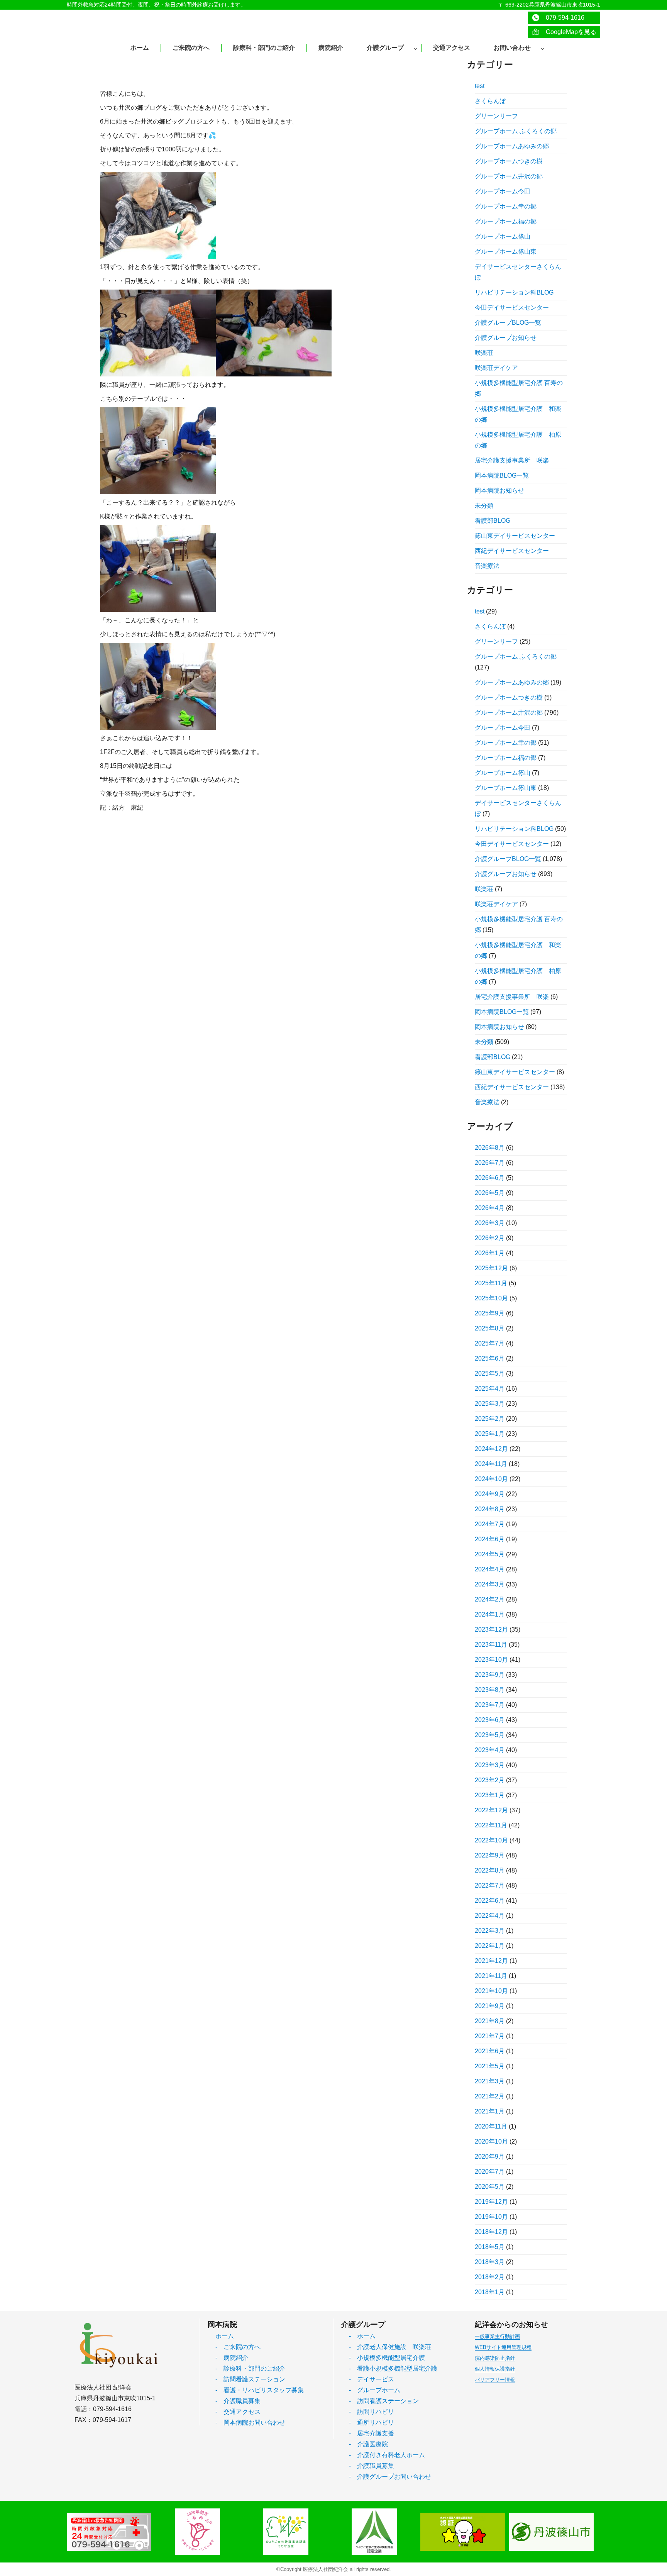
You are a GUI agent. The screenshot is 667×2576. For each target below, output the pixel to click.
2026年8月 (490, 1148)
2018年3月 (490, 2262)
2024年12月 (491, 1449)
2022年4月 (490, 1916)
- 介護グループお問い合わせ (390, 2477)
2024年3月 (490, 1584)
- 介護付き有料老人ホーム (387, 2455)
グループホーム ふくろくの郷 (516, 131)
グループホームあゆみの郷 (512, 146)
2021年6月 (490, 2051)
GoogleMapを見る (568, 32)
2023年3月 (490, 1765)
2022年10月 (491, 1840)
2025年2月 (490, 1419)
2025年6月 (490, 1358)
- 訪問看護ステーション (250, 2379)
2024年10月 (491, 1479)
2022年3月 (490, 1931)
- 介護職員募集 (238, 2401)
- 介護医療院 (368, 2444)
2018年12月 (491, 2232)
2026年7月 (490, 1163)
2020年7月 (490, 2172)
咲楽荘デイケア (496, 368)
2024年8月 (490, 1509)
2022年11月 (491, 1825)
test (480, 86)
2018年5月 (490, 2247)
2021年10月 (491, 1991)
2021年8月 (490, 2021)
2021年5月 (490, 2066)
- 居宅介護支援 (372, 2433)
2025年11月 (491, 1283)
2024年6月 (490, 1539)
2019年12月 (491, 2202)
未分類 (484, 506)
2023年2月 (490, 1780)
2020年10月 (491, 2141)
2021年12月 (491, 1961)
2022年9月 (490, 1855)
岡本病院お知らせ (499, 491)
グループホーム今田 (503, 191)
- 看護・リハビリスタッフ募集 (260, 2390)
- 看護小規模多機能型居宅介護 (393, 2368)
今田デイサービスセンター (512, 308)
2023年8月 (490, 1690)
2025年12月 (491, 1268)
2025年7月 (490, 1343)
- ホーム (362, 2336)
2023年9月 (490, 1675)
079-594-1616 (562, 18)
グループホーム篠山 (503, 236)
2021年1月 (490, 2111)
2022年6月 (490, 1901)
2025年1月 (490, 1434)
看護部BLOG (493, 521)
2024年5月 (490, 1554)
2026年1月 (490, 1253)
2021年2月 (490, 2096)
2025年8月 (490, 1328)
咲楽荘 (484, 353)
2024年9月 (490, 1494)
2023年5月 (490, 1735)
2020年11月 (491, 2126)
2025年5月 (490, 1374)
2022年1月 (490, 1946)
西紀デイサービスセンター (512, 551)
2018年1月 (490, 2292)
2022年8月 (490, 1870)
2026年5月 (490, 1193)
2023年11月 (491, 1645)
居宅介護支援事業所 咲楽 (512, 460)
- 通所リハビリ (372, 2423)
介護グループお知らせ (506, 338)
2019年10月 (491, 2217)
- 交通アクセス (238, 2412)
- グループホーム (375, 2390)
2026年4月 (490, 1208)
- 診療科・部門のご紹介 (250, 2368)
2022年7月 (490, 1885)
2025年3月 (490, 1404)
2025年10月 (491, 1298)
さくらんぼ (490, 101)
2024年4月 (490, 1569)
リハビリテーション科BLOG (514, 292)
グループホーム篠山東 (506, 252)
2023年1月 (490, 1795)
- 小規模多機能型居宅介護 (387, 2358)
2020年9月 (490, 2157)
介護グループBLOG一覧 (508, 323)
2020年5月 (490, 2187)
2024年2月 (490, 1599)
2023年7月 (490, 1705)
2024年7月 (490, 1524)
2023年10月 (491, 1660)
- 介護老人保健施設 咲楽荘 (390, 2347)
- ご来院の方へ (238, 2347)
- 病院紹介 (232, 2358)
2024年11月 (491, 1464)
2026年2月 (490, 1238)
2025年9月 (490, 1313)
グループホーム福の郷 (506, 221)
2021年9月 (490, 2006)
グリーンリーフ (496, 116)
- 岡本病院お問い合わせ (250, 2423)
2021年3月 (490, 2081)
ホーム (225, 2336)
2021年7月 (490, 2036)
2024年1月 (490, 1614)
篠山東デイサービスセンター (515, 536)
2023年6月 (490, 1720)
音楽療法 (487, 566)
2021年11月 (491, 1976)
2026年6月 (490, 1178)
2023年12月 (491, 1629)
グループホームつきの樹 (509, 161)
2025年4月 (490, 1389)
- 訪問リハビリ (372, 2412)
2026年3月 (490, 1223)
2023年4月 (490, 1750)
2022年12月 (491, 1810)
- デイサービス (372, 2379)
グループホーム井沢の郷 (509, 176)
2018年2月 (490, 2277)
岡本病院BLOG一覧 (502, 475)
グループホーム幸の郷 (506, 206)
